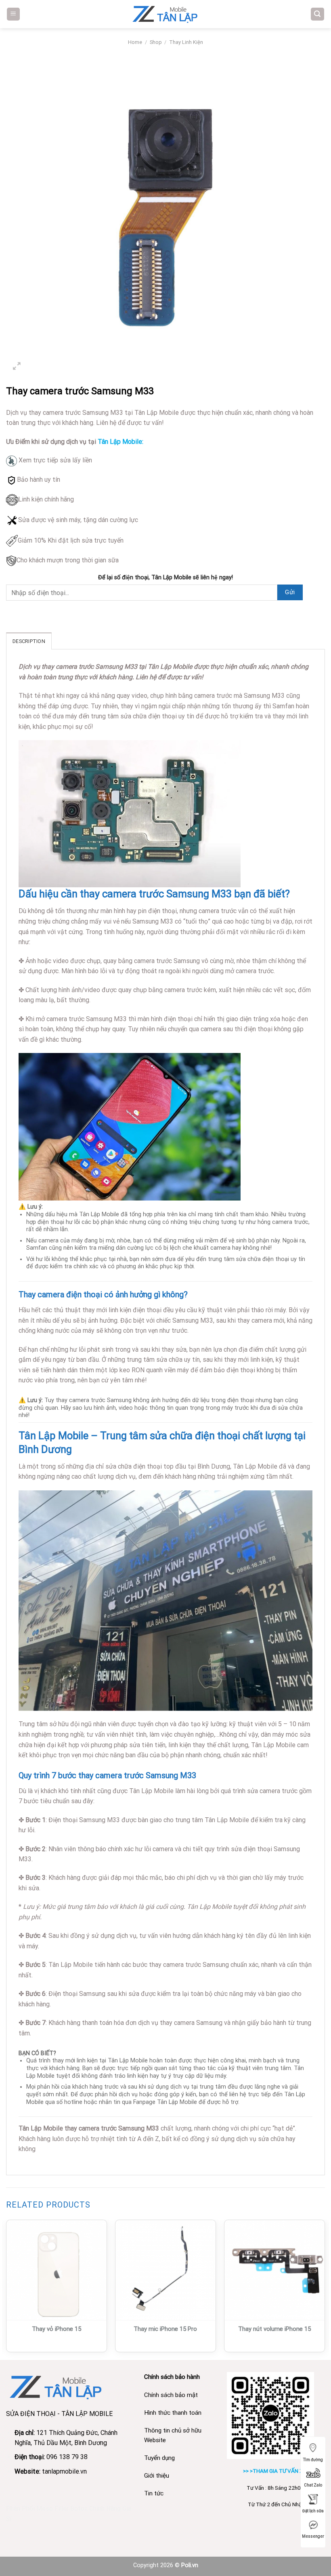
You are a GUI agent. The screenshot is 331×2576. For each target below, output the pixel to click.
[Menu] (14, 14)
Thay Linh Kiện (186, 42)
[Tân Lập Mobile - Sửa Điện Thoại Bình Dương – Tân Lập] (166, 14)
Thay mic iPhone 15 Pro (165, 2329)
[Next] (325, 2289)
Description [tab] (29, 641)
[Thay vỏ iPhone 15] (57, 2270)
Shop (156, 42)
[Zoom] (17, 367)
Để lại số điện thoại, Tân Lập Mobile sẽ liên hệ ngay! (165, 577)
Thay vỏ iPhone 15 (57, 2329)
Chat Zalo (313, 2485)
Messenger (313, 2536)
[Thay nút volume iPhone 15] (274, 2270)
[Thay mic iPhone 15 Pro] (165, 2270)
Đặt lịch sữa (313, 2511)
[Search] (318, 14)
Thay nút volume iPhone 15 (274, 2329)
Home (135, 42)
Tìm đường (313, 2460)
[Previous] (6, 2289)
